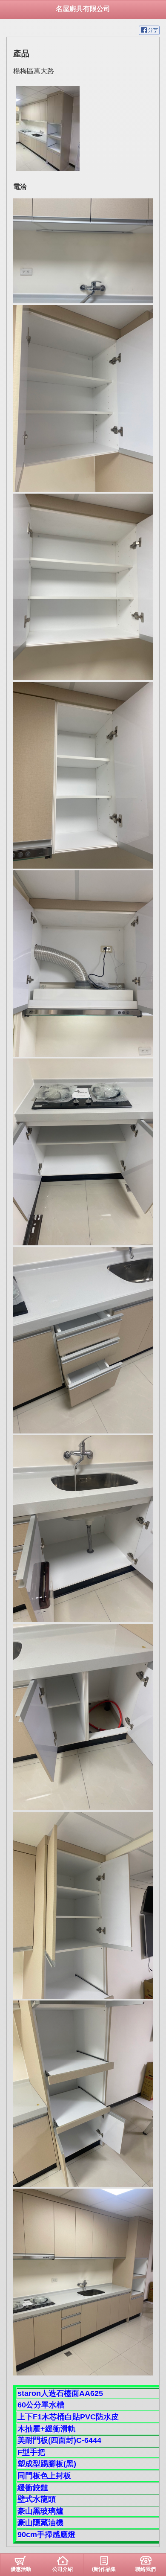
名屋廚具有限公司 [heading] (83, 9)
